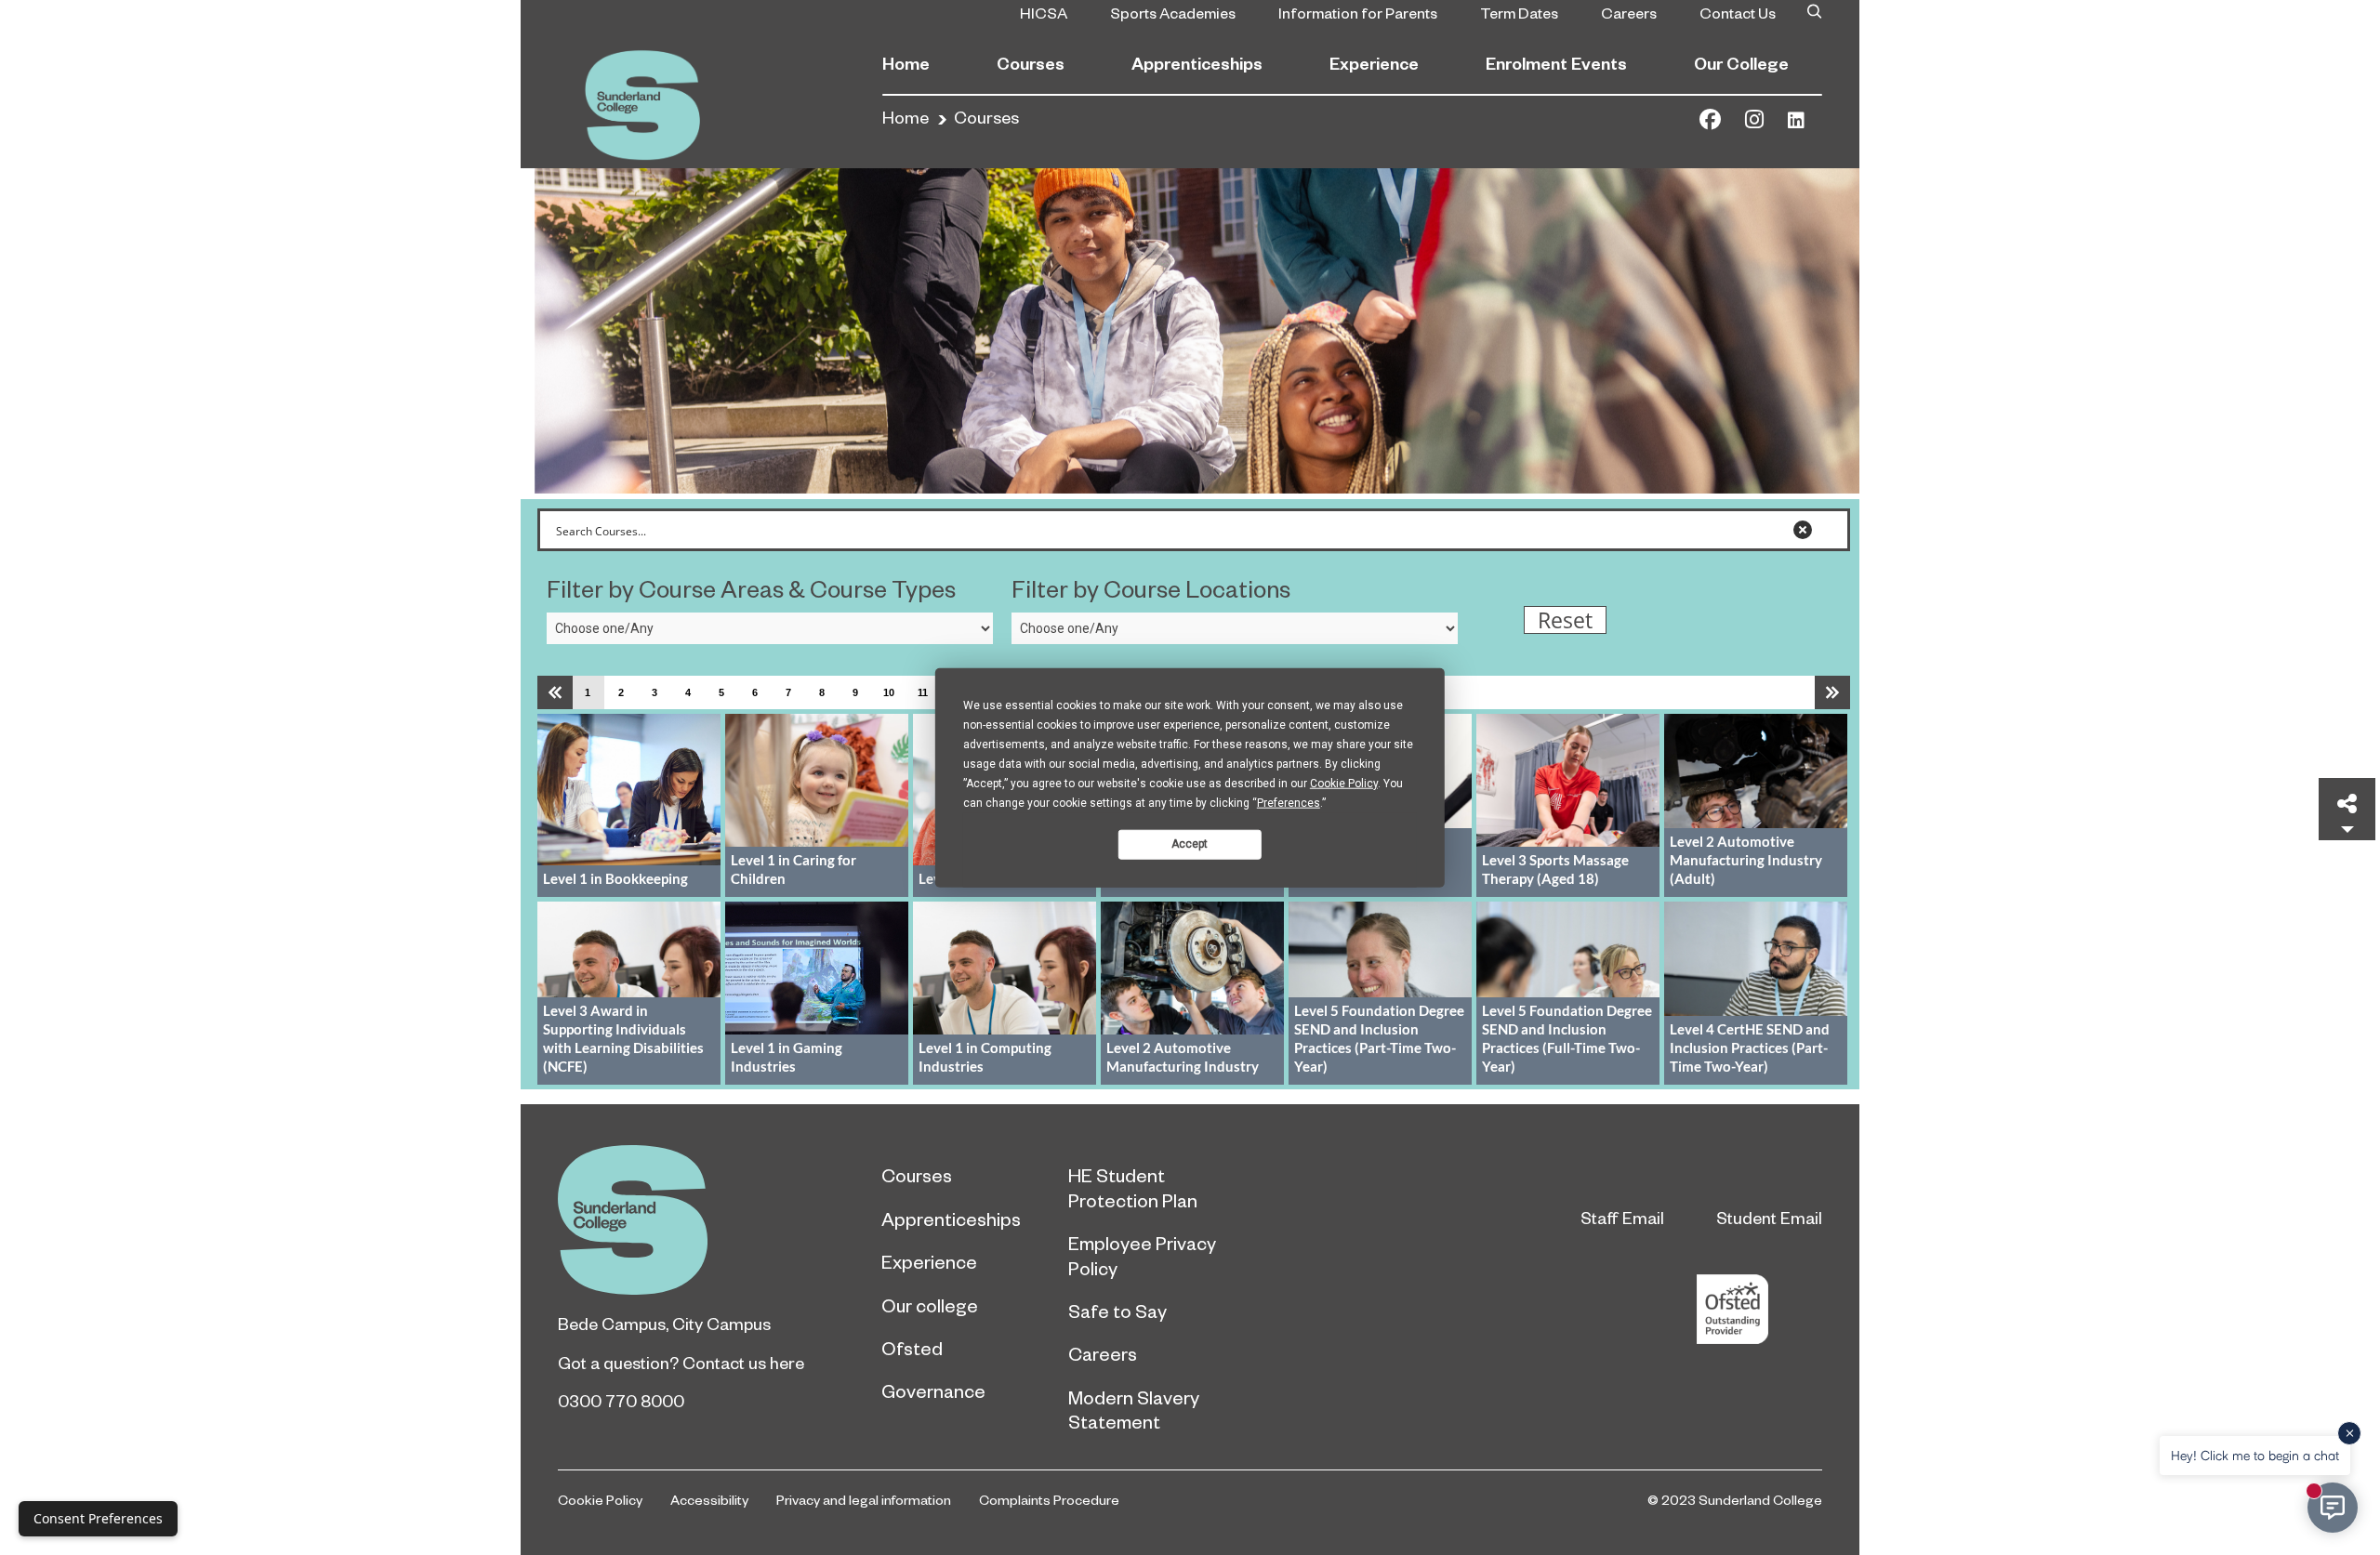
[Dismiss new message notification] (2349, 1433)
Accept (1190, 844)
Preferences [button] (1289, 802)
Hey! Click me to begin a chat (2255, 1455)
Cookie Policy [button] (1344, 783)
